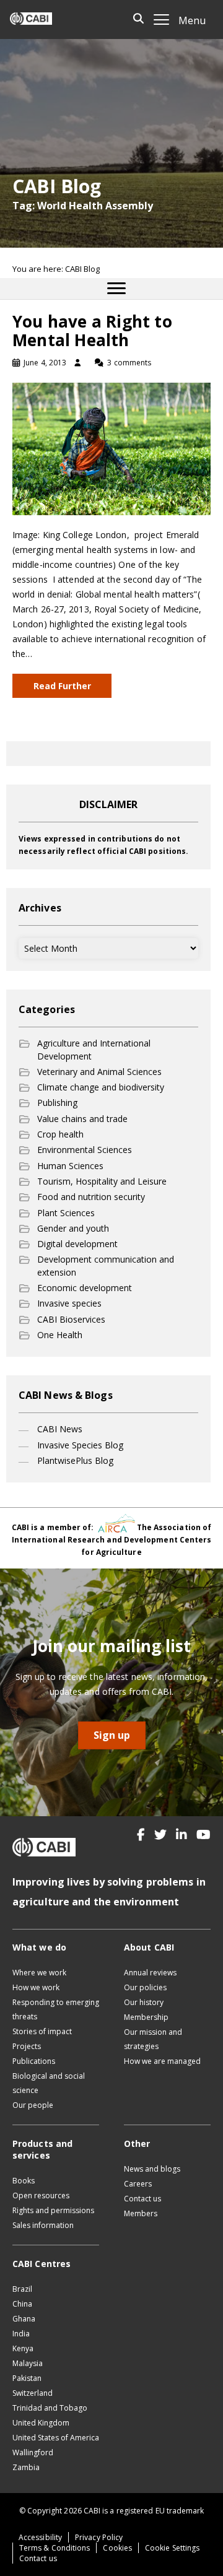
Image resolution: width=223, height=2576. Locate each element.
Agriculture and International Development (94, 1049)
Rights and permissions (53, 2210)
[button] (141, 1835)
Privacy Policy (99, 2537)
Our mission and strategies (153, 2039)
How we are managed (162, 2061)
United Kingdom (41, 2423)
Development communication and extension (106, 1265)
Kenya (23, 2348)
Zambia (26, 2467)
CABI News (60, 1429)
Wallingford (33, 2452)
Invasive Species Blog (80, 1445)
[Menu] (116, 289)
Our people (33, 2105)
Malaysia (28, 2363)
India (21, 2334)
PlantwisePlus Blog (75, 1460)
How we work (36, 1987)
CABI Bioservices (71, 1319)
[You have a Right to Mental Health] (111, 448)
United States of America (56, 2438)
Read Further (62, 686)
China (22, 2304)
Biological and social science (49, 2083)
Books (24, 2181)
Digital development (77, 1244)
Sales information (43, 2225)
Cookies (117, 2548)
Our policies (145, 1987)
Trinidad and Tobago (50, 2408)
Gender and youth (73, 1228)
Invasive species (69, 1303)
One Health (60, 1335)
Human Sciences (70, 1166)
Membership (146, 2017)
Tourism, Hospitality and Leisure (102, 1181)
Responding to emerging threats (56, 2009)
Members (141, 2213)
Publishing (57, 1103)
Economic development (85, 1288)
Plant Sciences (66, 1213)
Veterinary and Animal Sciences (99, 1072)
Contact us (142, 2199)
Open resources (41, 2195)
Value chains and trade (82, 1119)
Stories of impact (42, 2031)
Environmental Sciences (85, 1150)
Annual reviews (150, 1973)
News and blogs (152, 2169)
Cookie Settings (172, 2548)
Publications (34, 2061)
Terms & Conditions (55, 2548)
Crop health (60, 1134)
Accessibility (40, 2537)
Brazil (22, 2289)
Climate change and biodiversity (101, 1087)
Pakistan (27, 2378)
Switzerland (33, 2393)
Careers (138, 2184)
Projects (27, 2046)
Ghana (24, 2319)
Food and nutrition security (91, 1197)
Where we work (39, 1973)
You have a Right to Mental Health (92, 331)
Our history (144, 2002)
